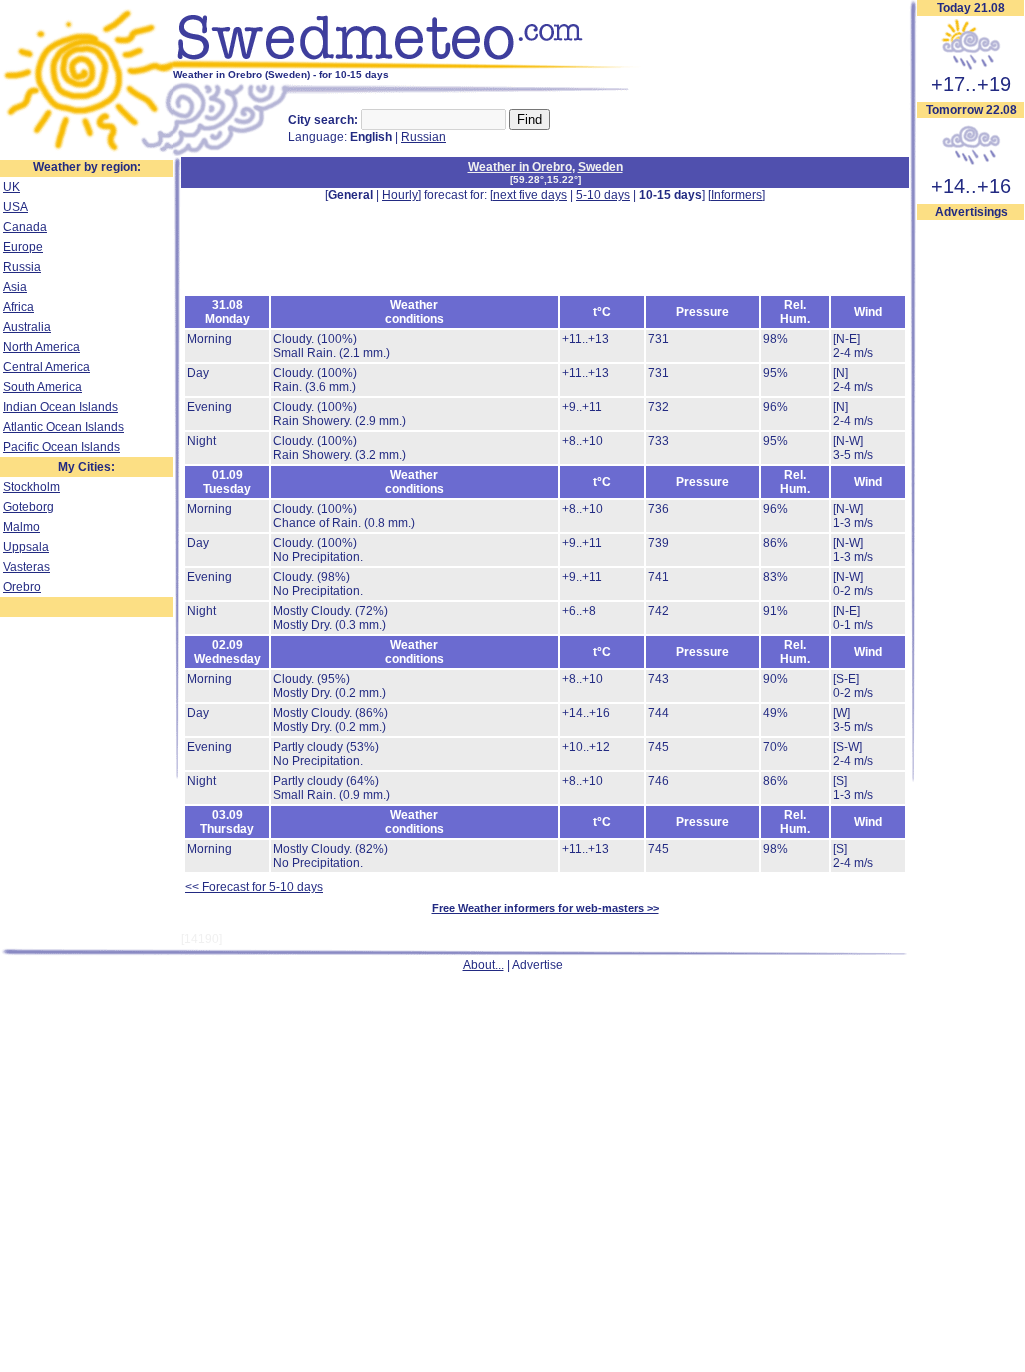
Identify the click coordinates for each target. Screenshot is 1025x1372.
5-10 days (603, 195)
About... (483, 965)
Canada (25, 227)
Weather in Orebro (520, 167)
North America (41, 347)
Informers (736, 195)
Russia (22, 267)
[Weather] (86, 153)
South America (42, 387)
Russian (423, 137)
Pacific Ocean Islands (61, 447)
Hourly (400, 195)
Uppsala (26, 547)
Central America (46, 367)
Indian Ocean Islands (60, 407)
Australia (27, 327)
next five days (530, 195)
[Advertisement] (545, 247)
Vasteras (26, 567)
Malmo (21, 527)
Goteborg (28, 507)
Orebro (22, 587)
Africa (18, 307)
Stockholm (31, 487)
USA (15, 207)
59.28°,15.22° (545, 179)
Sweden (600, 167)
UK (11, 187)
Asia (15, 287)
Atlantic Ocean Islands (63, 427)
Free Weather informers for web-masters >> (545, 908)
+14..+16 (971, 186)
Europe (23, 247)
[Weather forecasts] (407, 65)
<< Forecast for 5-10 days (254, 887)
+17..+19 (971, 84)
